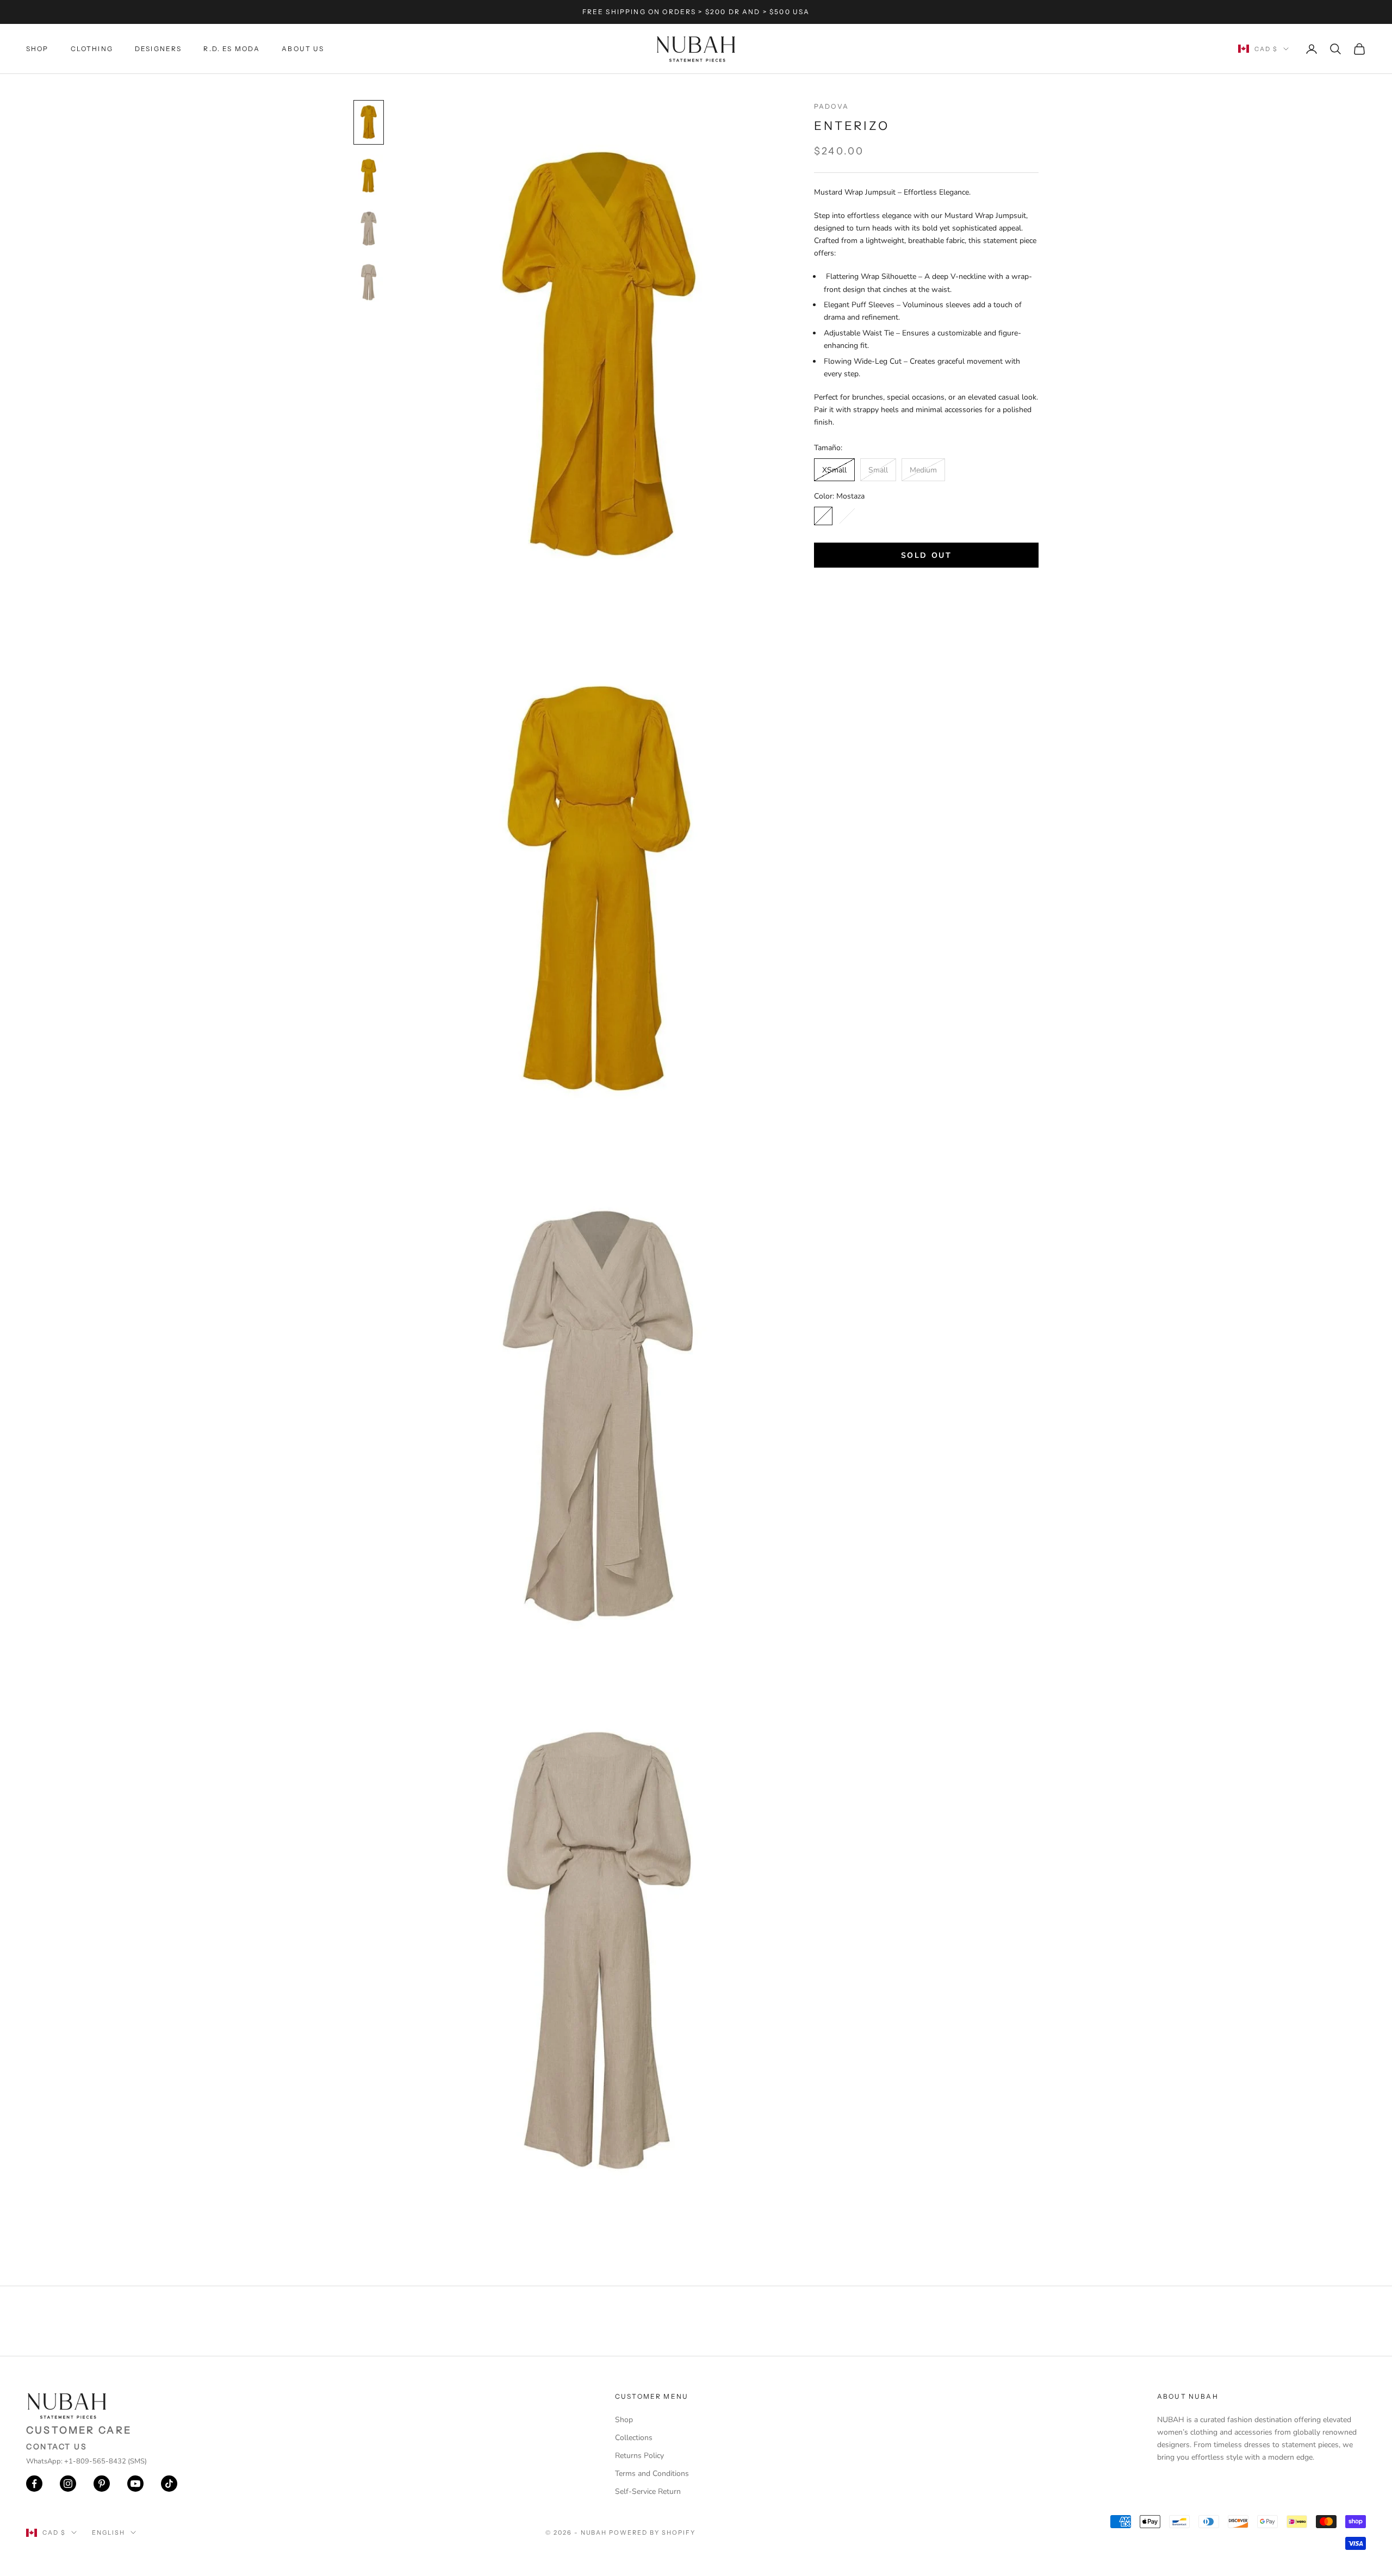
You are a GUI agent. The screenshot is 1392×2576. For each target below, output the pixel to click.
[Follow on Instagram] (68, 2484)
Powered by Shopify (652, 2533)
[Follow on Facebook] (34, 2484)
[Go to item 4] (369, 282)
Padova (831, 106)
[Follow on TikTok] (169, 2484)
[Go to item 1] (369, 122)
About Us (303, 49)
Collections (634, 2438)
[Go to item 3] (369, 229)
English (108, 2533)
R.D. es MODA (232, 49)
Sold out (926, 555)
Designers (158, 49)
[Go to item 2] (369, 176)
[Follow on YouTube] (135, 2484)
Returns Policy (639, 2456)
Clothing (92, 49)
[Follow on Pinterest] (102, 2484)
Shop (38, 49)
